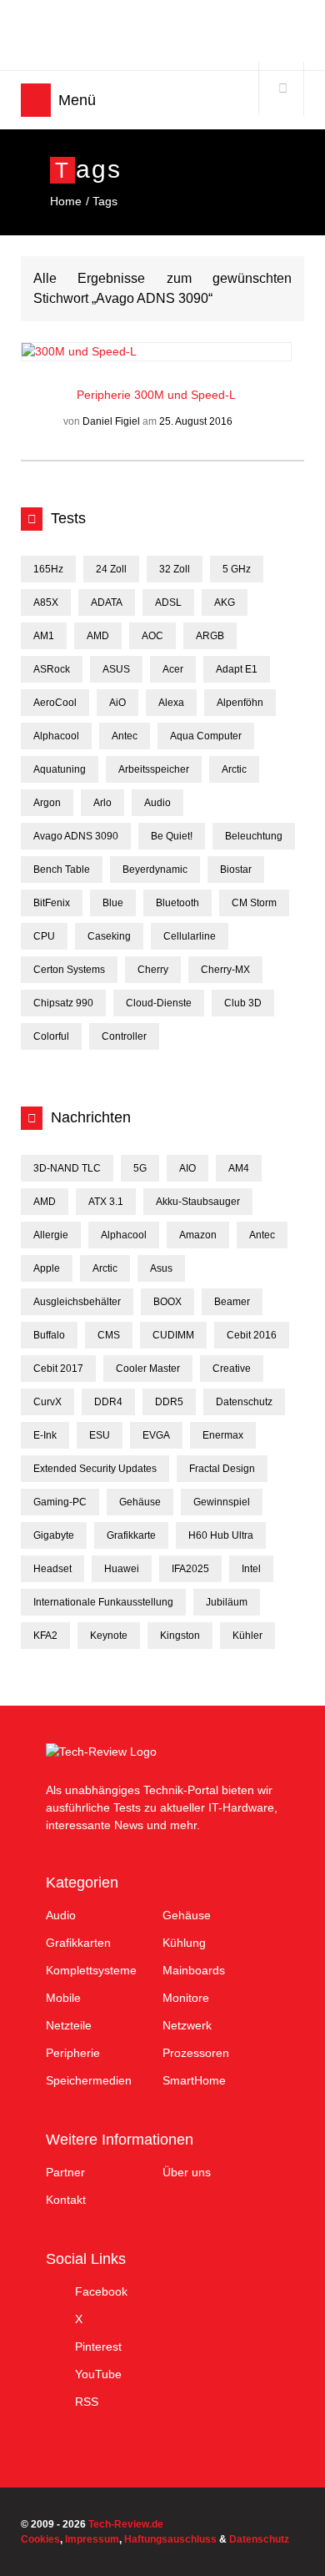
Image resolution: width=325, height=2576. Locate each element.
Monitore (186, 1998)
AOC (152, 636)
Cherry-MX (225, 970)
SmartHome (194, 2080)
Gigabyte (54, 1535)
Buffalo (49, 1335)
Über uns (187, 2172)
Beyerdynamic (155, 870)
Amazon (198, 1235)
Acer (173, 669)
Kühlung (184, 1943)
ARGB (210, 636)
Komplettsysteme (91, 1970)
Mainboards (194, 1970)
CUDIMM (173, 1335)
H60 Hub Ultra (221, 1535)
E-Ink (45, 1435)
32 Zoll (175, 569)
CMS (109, 1335)
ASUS (116, 669)
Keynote (109, 1636)
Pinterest (98, 2347)
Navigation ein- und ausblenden (36, 100)
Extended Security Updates (95, 1469)
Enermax (223, 1435)
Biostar (236, 870)
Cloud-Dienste (159, 1003)
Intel (251, 1569)
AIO (187, 1168)
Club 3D (243, 1003)
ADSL (168, 602)
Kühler (247, 1636)
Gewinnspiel (222, 1502)
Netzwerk (187, 2025)
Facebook (101, 2291)
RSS (87, 2402)
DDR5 (169, 1402)
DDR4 (108, 1402)
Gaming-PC (60, 1502)
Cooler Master (148, 1369)
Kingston (180, 1636)
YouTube (98, 2374)
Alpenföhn (240, 703)
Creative (232, 1369)
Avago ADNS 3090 (76, 836)
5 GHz (237, 569)
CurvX (47, 1402)
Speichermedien (89, 2080)
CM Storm (254, 903)
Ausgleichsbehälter (77, 1302)
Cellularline (190, 936)
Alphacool (56, 736)
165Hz (48, 569)
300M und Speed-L (185, 395)
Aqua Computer (206, 736)
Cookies (40, 2539)
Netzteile (69, 2025)
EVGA (156, 1435)
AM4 (239, 1168)
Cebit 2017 (58, 1369)
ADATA (107, 602)
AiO (117, 703)
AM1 (44, 636)
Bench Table (62, 870)
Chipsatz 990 (63, 1003)
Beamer (232, 1302)
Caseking (109, 936)
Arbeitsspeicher (154, 769)
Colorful (51, 1036)
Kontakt (66, 2200)
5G (140, 1168)
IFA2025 (190, 1569)
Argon (47, 803)
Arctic (234, 769)
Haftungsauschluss (170, 2539)
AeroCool (55, 703)
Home (66, 201)
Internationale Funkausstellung (103, 1602)
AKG (225, 602)
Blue (113, 903)
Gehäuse (140, 1502)
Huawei (122, 1569)
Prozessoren (196, 2053)
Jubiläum (227, 1602)
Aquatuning (60, 769)
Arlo (102, 803)
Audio (157, 803)
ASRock (52, 669)
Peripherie (105, 395)
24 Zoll (111, 569)
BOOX (167, 1302)
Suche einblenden (282, 88)
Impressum (92, 2539)
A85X (46, 602)
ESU (100, 1435)
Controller (124, 1036)
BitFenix (52, 903)
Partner (65, 2172)
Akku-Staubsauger (198, 1202)
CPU (44, 936)
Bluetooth (177, 903)
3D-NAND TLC (67, 1168)
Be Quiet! (172, 836)
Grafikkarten (78, 1943)
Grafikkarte (131, 1535)
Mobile (63, 1998)
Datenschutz (244, 1402)
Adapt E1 (237, 669)
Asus (161, 1268)
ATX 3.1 (106, 1202)
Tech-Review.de (152, 35)
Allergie (51, 1235)
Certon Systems (69, 970)
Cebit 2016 (252, 1335)
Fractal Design (222, 1469)
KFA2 (45, 1636)
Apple (47, 1268)
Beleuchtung (254, 836)
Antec (125, 736)
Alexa (171, 703)
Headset (52, 1569)
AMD (98, 636)
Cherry (153, 970)
